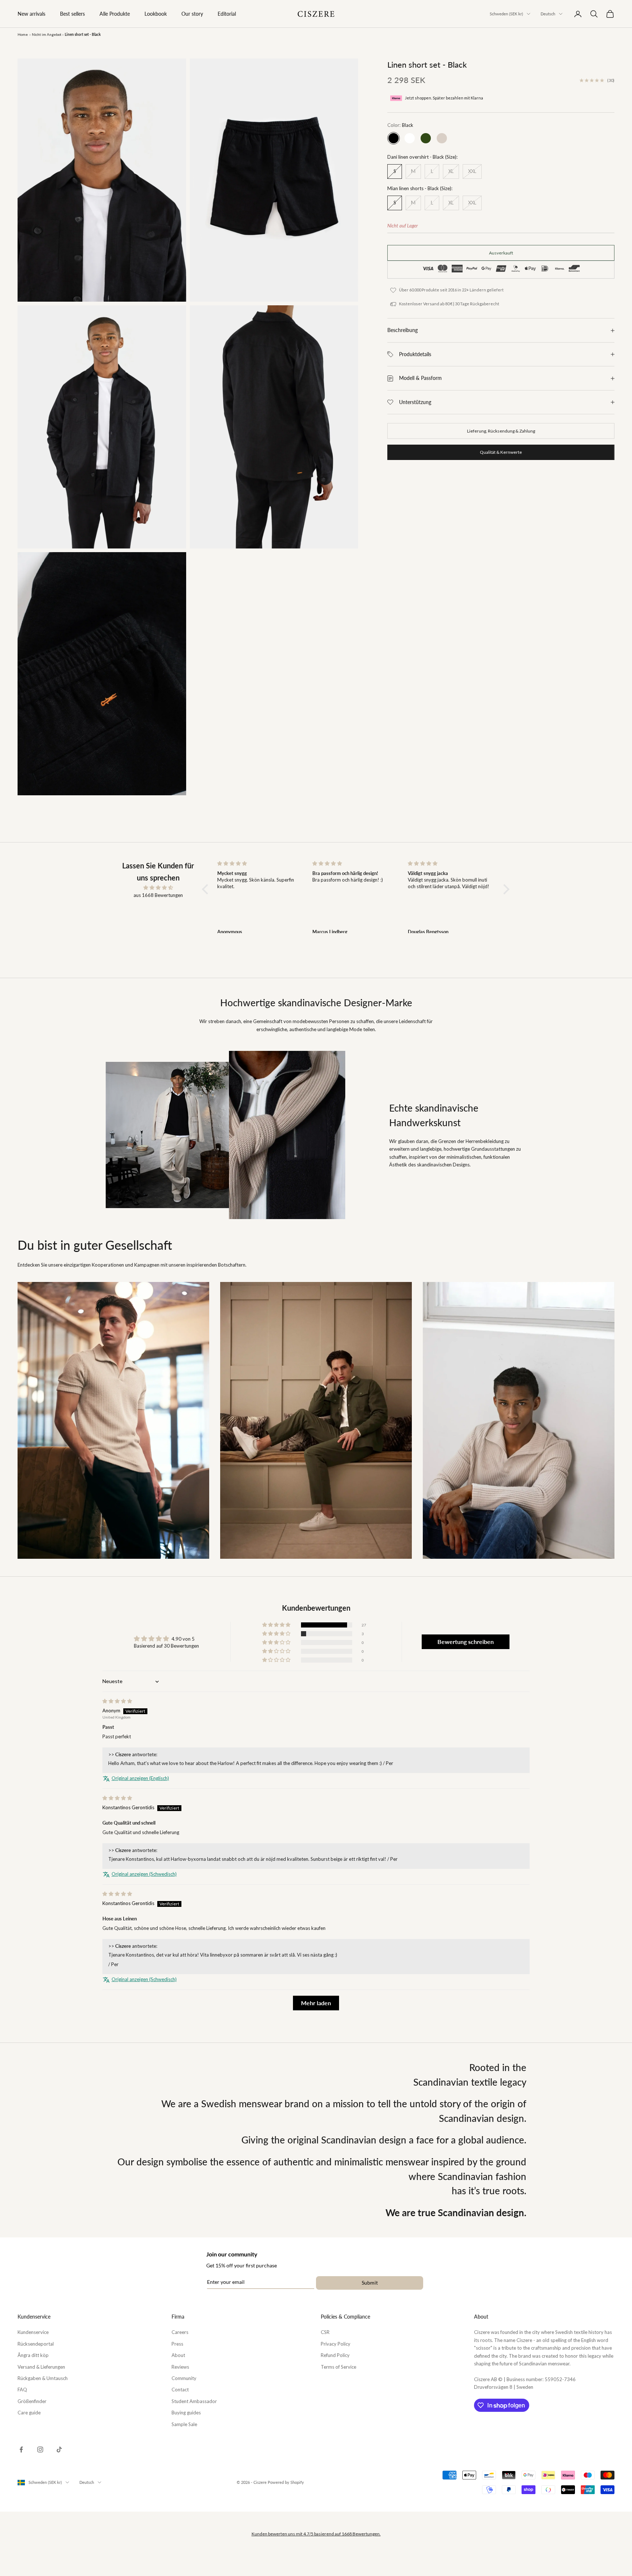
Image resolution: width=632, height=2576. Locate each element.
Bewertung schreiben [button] (466, 1642)
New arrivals (31, 14)
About (178, 2355)
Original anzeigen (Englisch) (140, 1778)
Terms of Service (338, 2367)
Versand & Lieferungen (41, 2367)
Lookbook (156, 14)
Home (23, 34)
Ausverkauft (501, 253)
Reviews (180, 2367)
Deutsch (548, 14)
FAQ (22, 2390)
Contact (180, 2390)
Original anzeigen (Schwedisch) (144, 1874)
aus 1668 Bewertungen (158, 895)
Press (177, 2344)
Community (184, 2378)
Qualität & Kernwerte (501, 452)
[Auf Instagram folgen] (40, 2449)
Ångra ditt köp (33, 2355)
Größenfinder (32, 2401)
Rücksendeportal (36, 2344)
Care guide (29, 2413)
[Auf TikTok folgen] (59, 2449)
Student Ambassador (194, 2401)
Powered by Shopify (286, 2482)
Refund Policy (335, 2355)
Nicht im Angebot (47, 34)
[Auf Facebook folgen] (21, 2449)
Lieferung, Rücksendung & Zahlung (501, 431)
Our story (192, 14)
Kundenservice (33, 2332)
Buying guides (186, 2413)
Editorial (227, 14)
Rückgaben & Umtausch (43, 2378)
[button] (207, 889)
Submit (370, 2283)
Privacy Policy (336, 2344)
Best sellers (72, 14)
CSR (325, 2332)
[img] (158, 888)
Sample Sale (184, 2424)
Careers (180, 2332)
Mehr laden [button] (316, 2003)
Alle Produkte (115, 14)
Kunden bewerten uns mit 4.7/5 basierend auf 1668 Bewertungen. (316, 2534)
